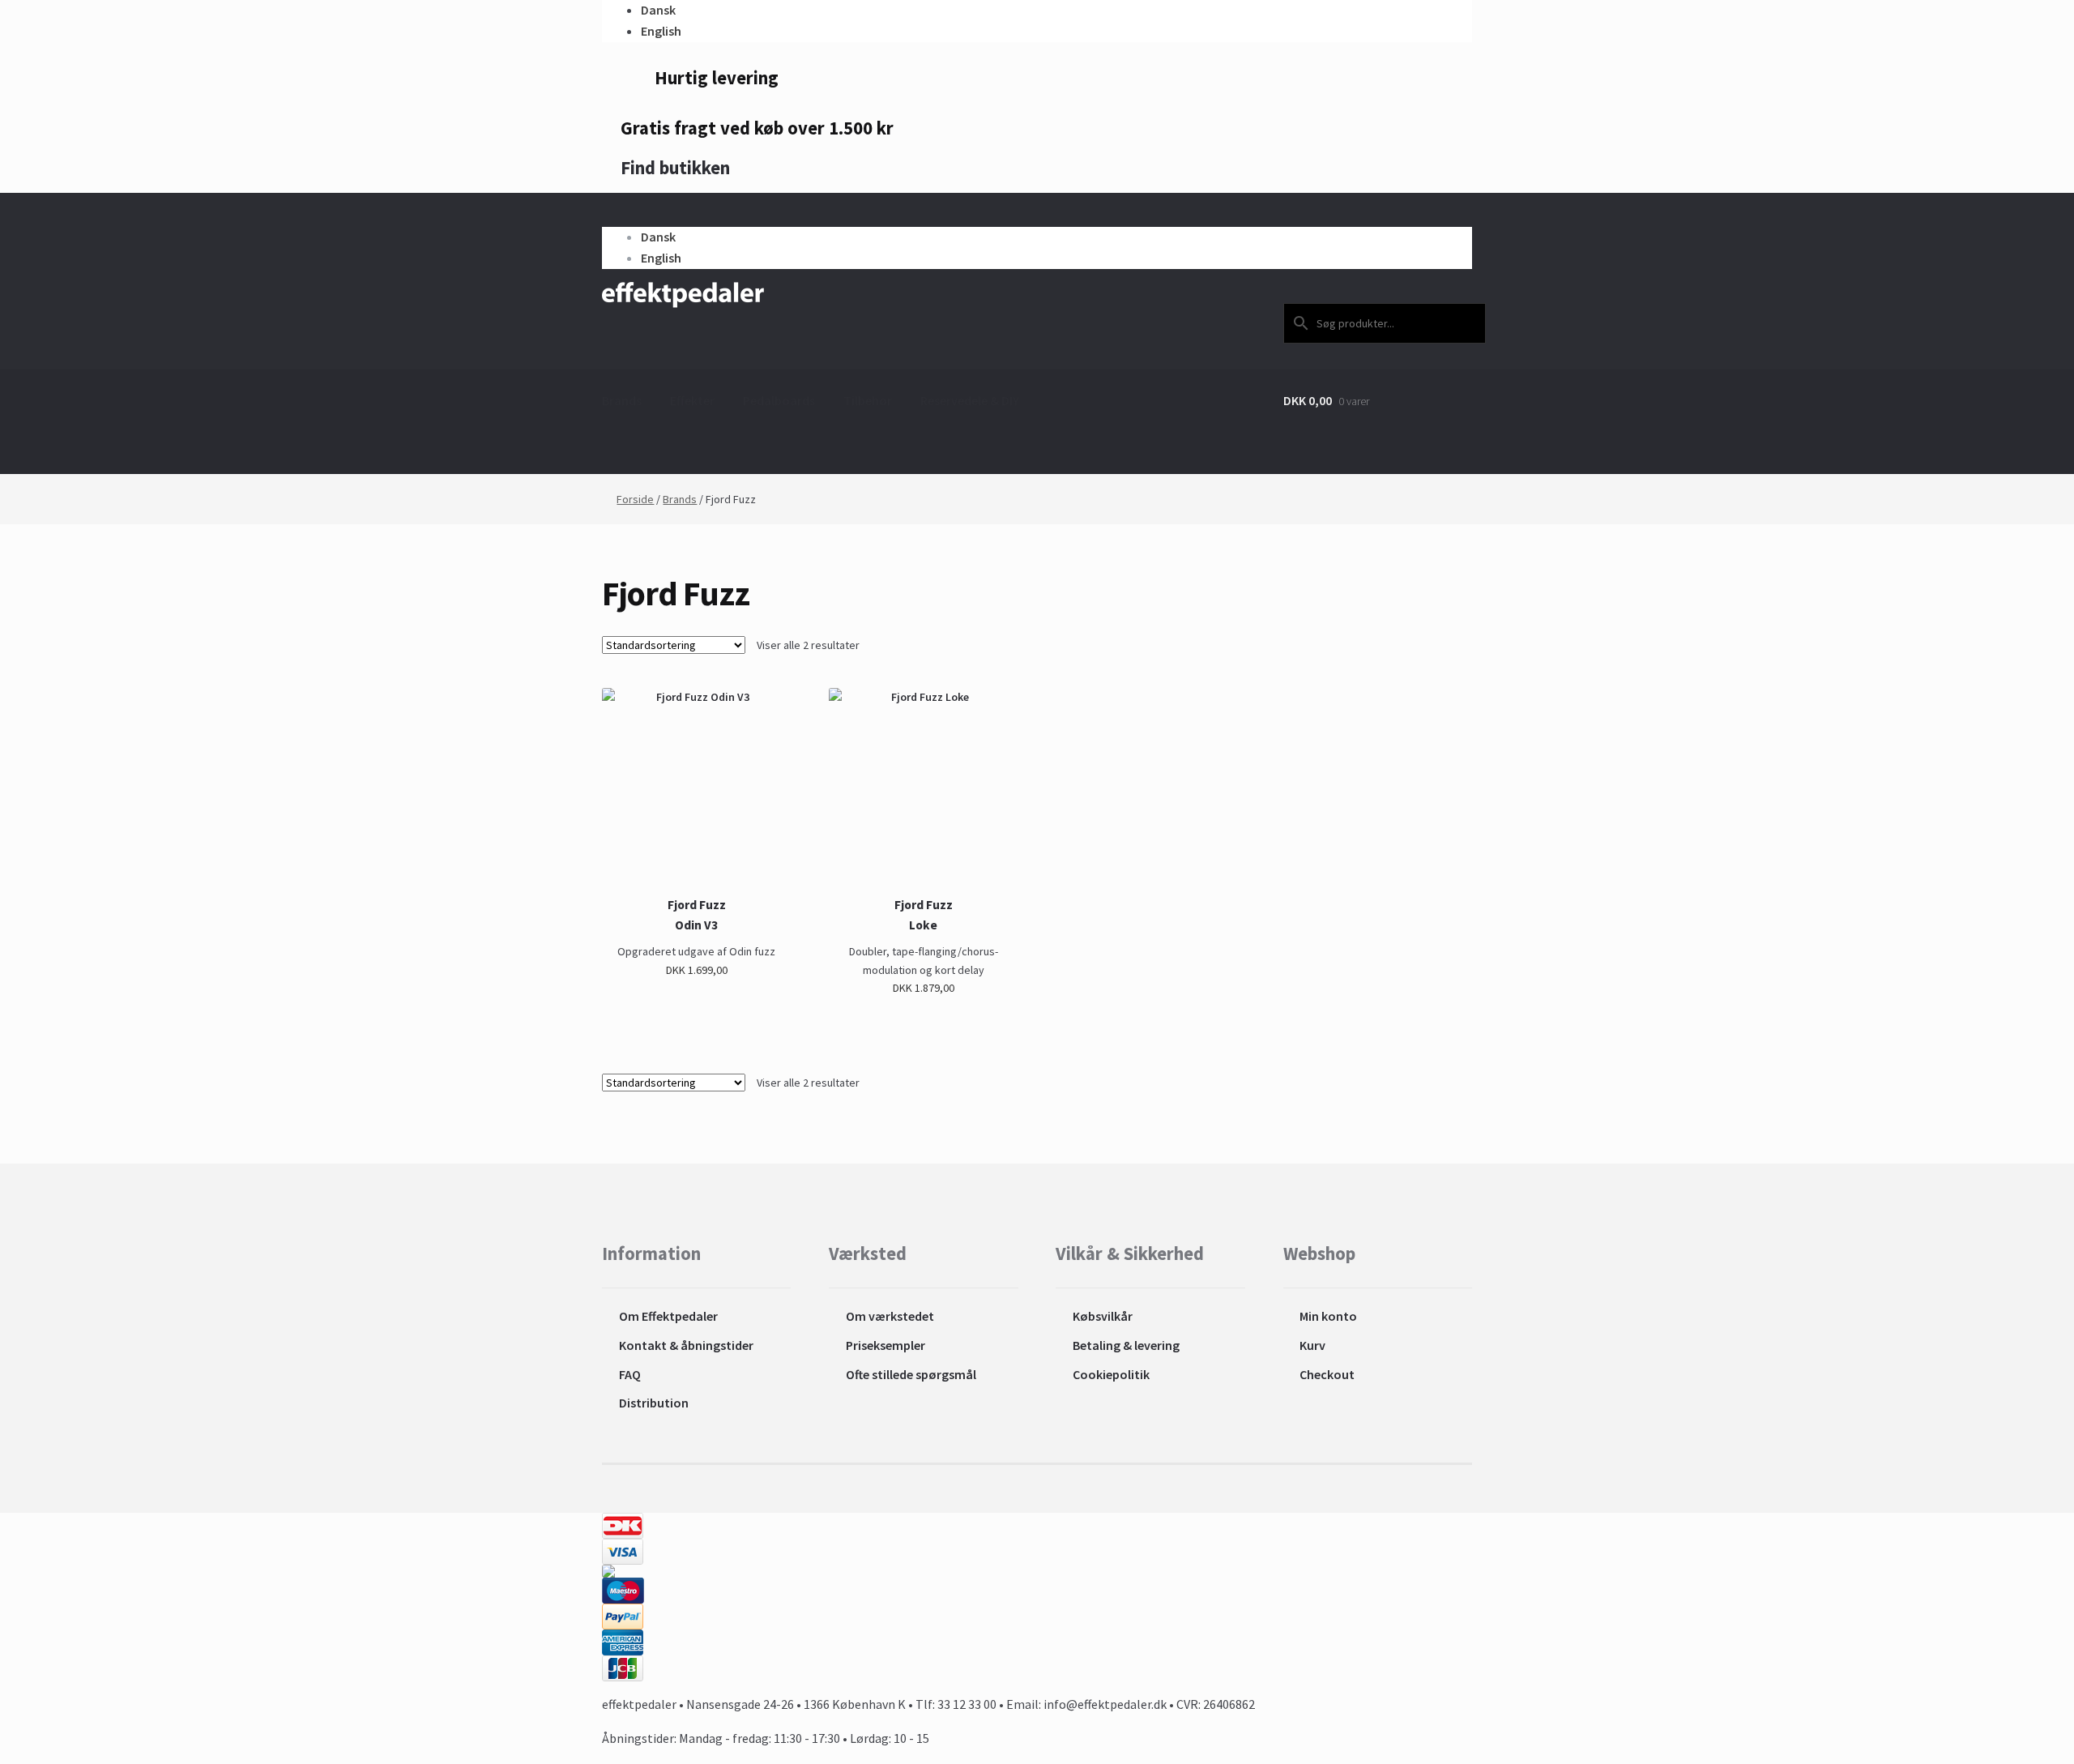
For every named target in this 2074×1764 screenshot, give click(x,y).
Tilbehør (868, 400)
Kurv (1312, 1345)
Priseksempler (886, 1345)
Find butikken (673, 168)
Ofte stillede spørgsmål (911, 1374)
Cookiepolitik (1111, 1374)
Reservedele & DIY (970, 400)
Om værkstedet (890, 1316)
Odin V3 (696, 925)
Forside (635, 499)
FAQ (630, 1374)
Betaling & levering (1126, 1345)
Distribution (654, 1403)
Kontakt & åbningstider (686, 1345)
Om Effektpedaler (668, 1316)
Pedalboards (779, 400)
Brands (622, 400)
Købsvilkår (1103, 1316)
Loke (923, 925)
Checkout (1327, 1374)
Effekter (692, 400)
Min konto (1328, 1316)
